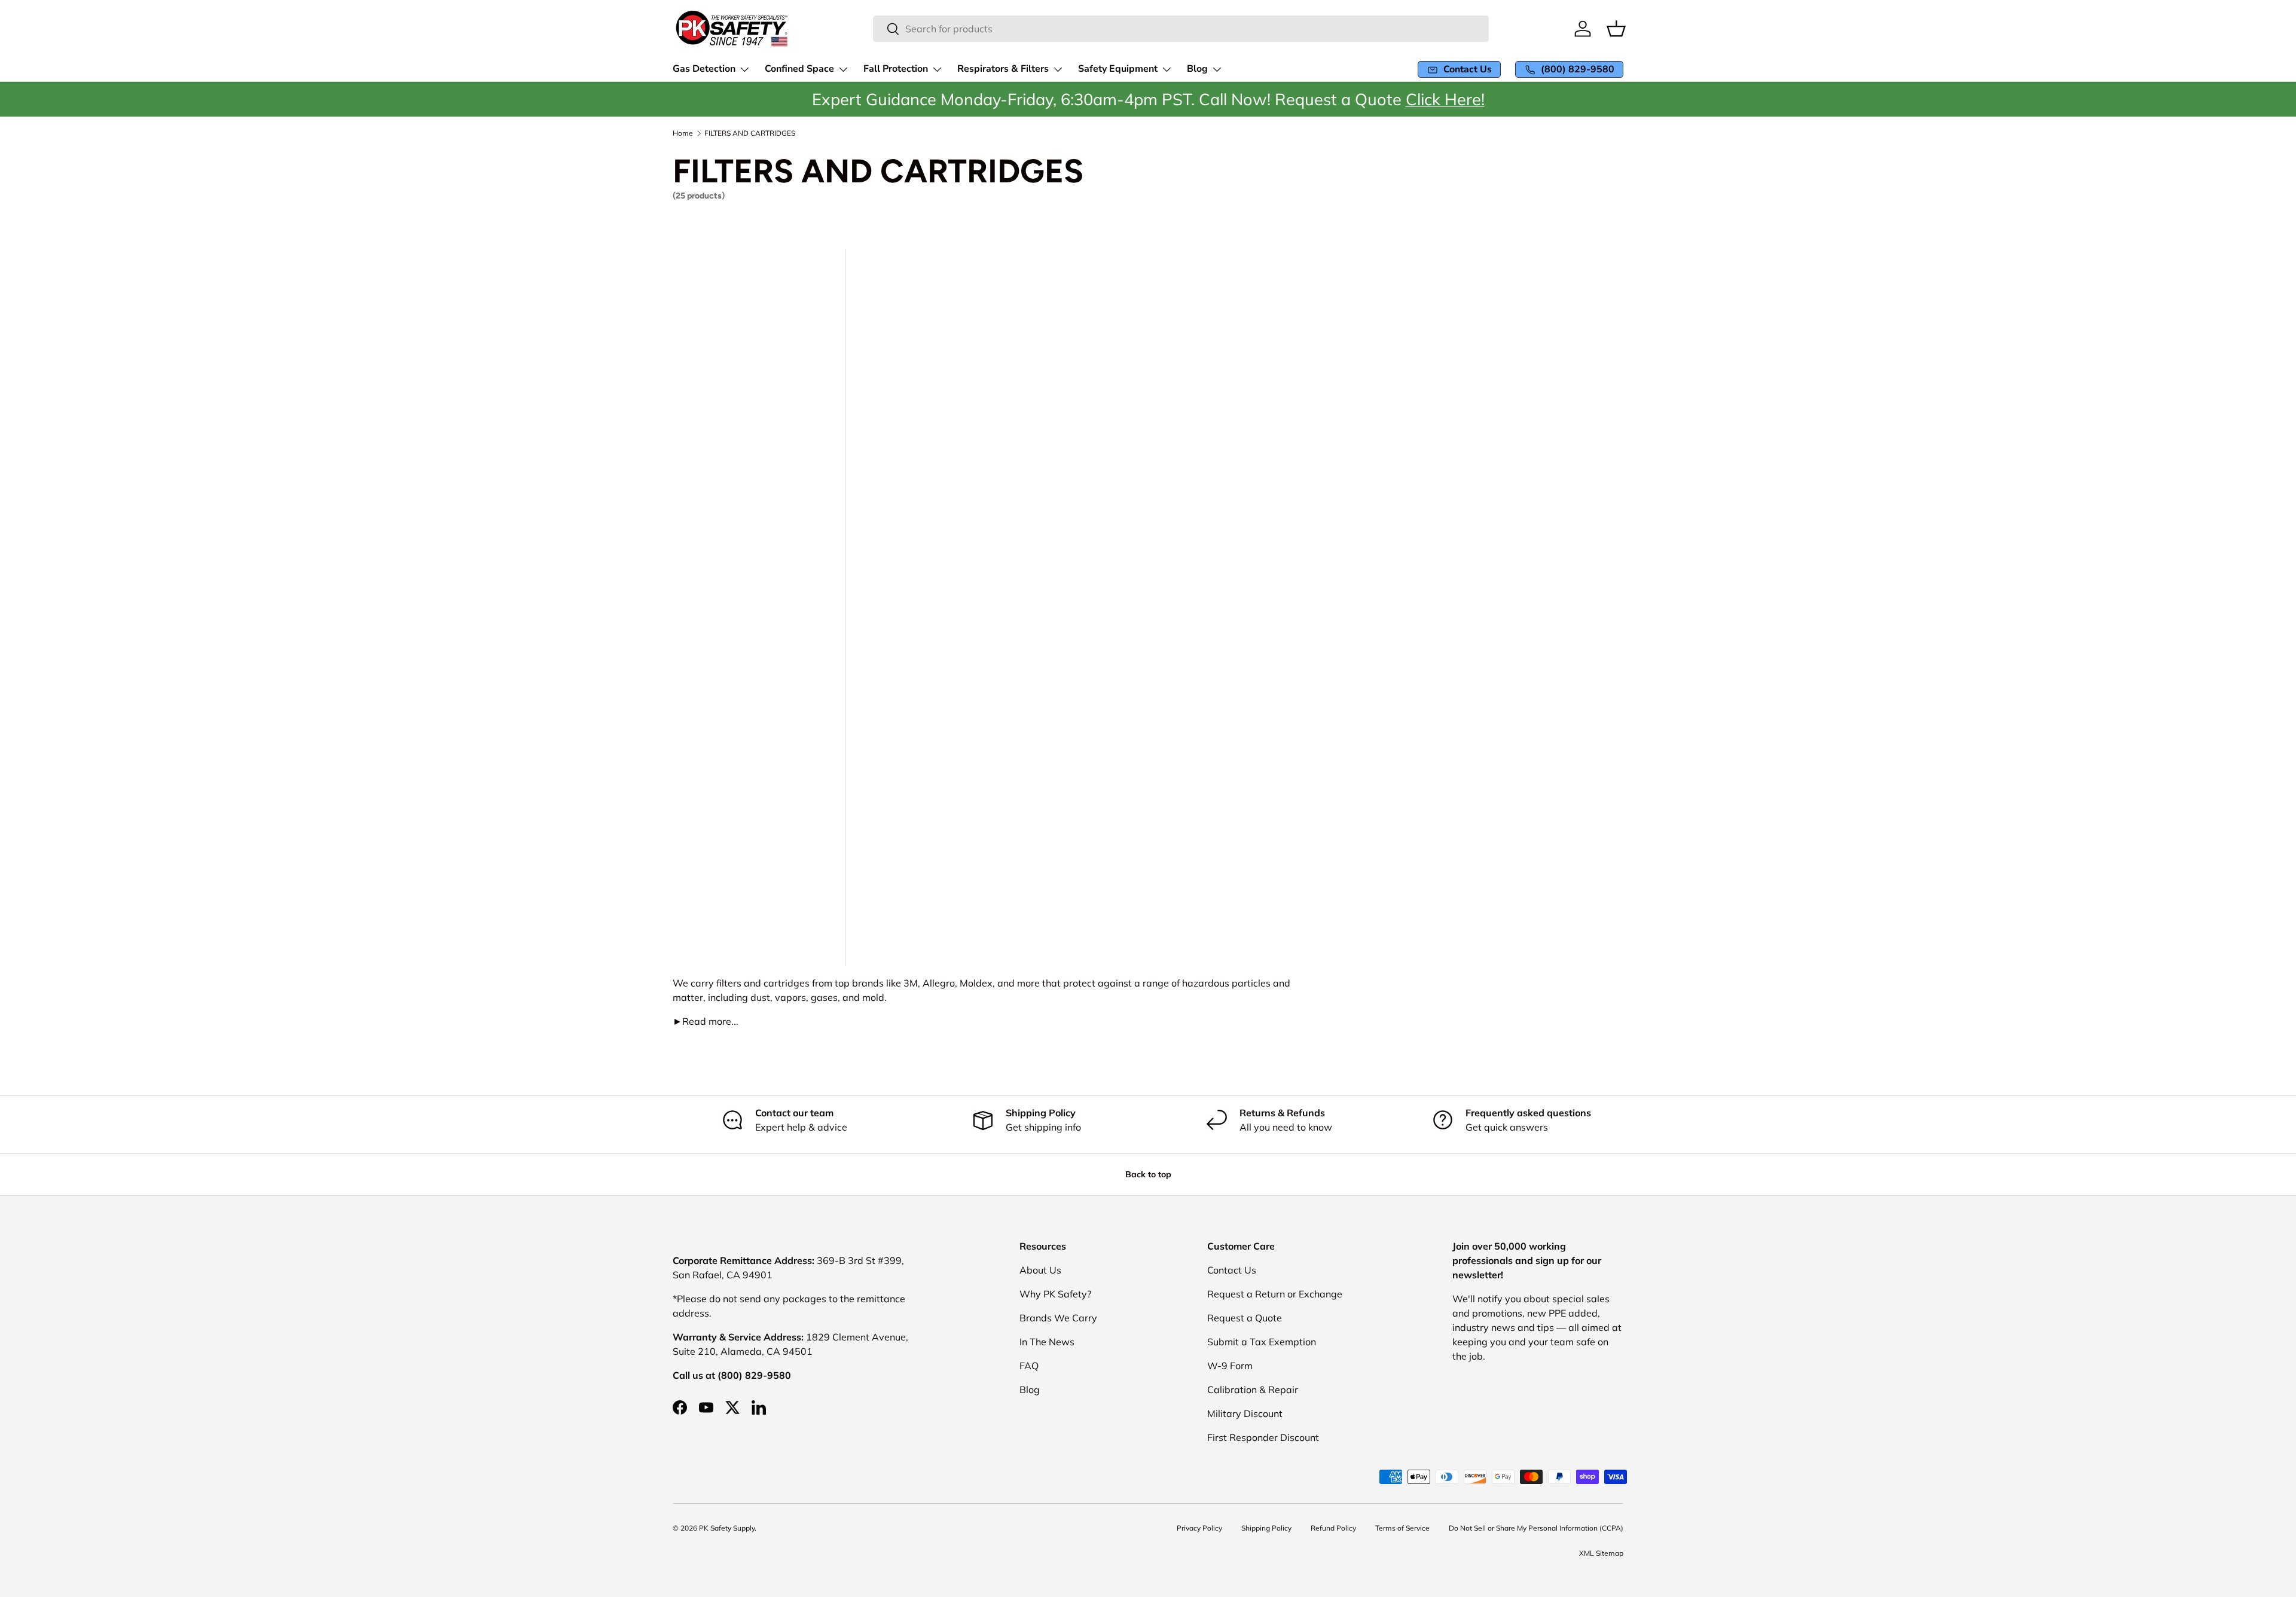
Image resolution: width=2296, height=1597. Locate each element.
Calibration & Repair (1253, 1390)
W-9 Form (1230, 1366)
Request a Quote (1245, 1318)
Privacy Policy (1199, 1528)
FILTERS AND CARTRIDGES (750, 133)
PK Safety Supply (727, 1528)
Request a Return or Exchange (1275, 1294)
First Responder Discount (1263, 1437)
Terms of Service (1402, 1528)
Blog (1030, 1390)
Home (683, 133)
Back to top (1148, 1174)
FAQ (1029, 1366)
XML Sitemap (1601, 1553)
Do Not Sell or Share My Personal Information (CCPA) (1536, 1528)
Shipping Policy (1266, 1528)
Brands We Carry (1058, 1318)
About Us (1040, 1270)
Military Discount (1245, 1413)
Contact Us (1232, 1270)
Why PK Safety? (1055, 1294)
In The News (1047, 1342)
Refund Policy (1333, 1528)
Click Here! (1445, 99)
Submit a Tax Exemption (1262, 1342)
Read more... (706, 1021)
